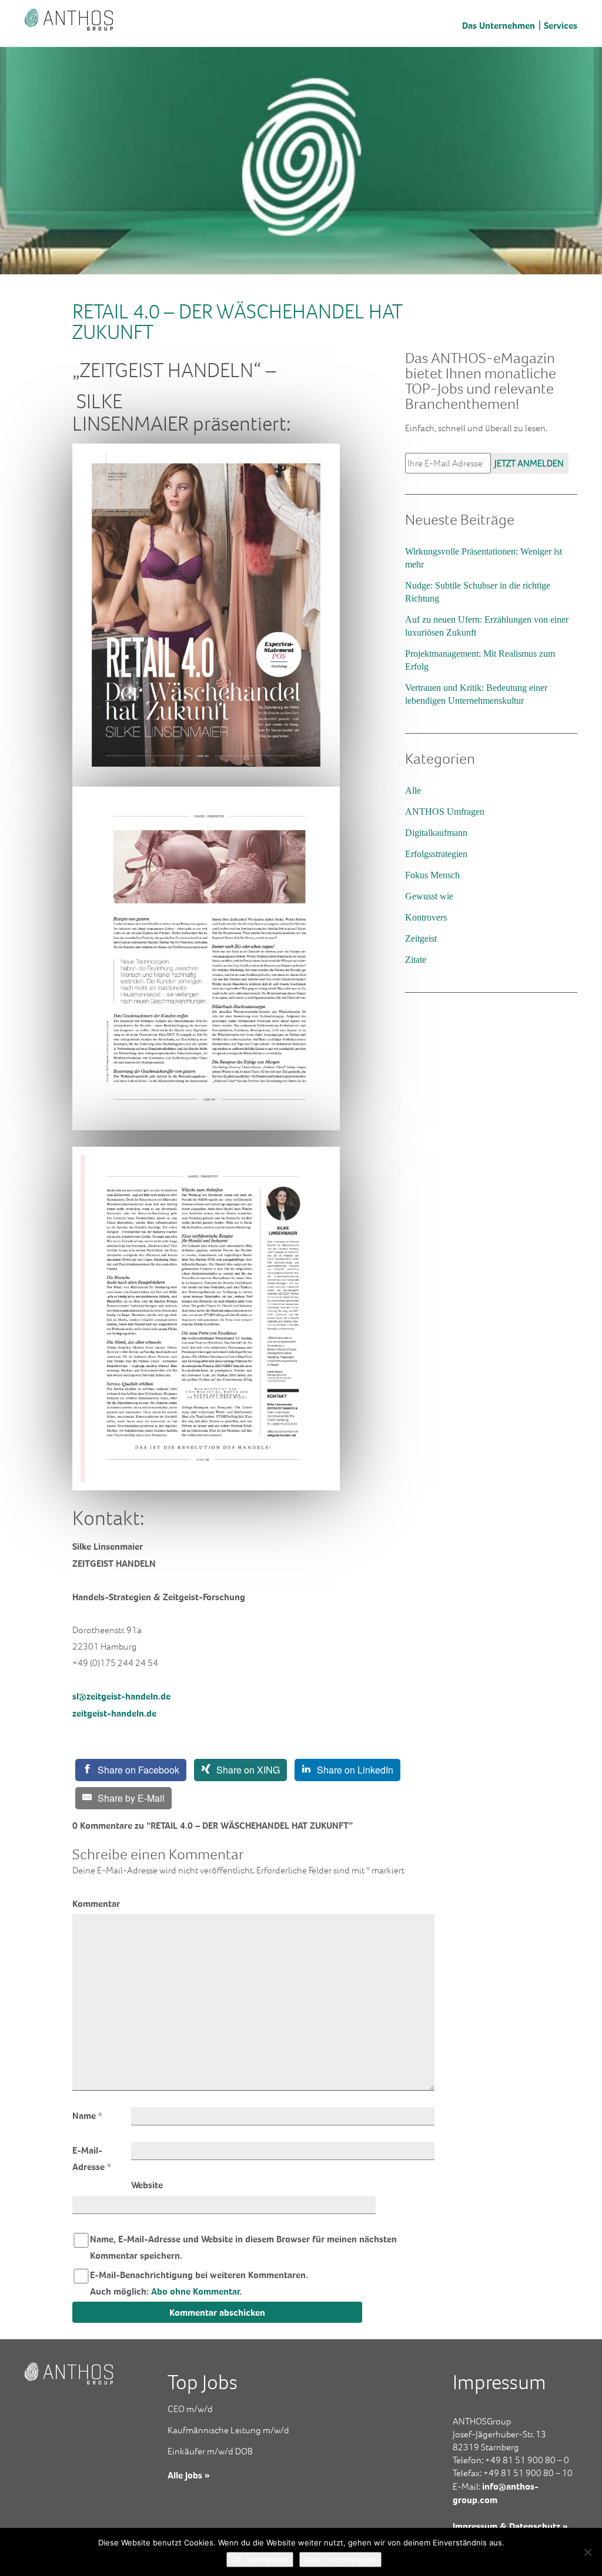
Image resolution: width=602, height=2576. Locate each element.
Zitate (416, 960)
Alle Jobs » (189, 2475)
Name (87, 2115)
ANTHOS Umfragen (445, 812)
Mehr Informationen (340, 2560)
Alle (413, 790)
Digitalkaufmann (436, 833)
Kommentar (96, 1903)
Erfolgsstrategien (436, 854)
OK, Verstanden (260, 2560)
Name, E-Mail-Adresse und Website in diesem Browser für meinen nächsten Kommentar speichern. (243, 2247)
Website (147, 2185)
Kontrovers (426, 917)
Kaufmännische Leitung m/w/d (228, 2430)
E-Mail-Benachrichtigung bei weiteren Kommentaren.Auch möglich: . (199, 2283)
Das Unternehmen (499, 25)
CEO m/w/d (190, 2409)
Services (561, 25)
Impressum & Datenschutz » (510, 2526)
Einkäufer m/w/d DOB (210, 2451)
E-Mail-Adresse (92, 2158)
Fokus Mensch (432, 875)
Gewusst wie (429, 896)
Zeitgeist (421, 938)
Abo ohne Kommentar (195, 2291)
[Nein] (587, 2552)
